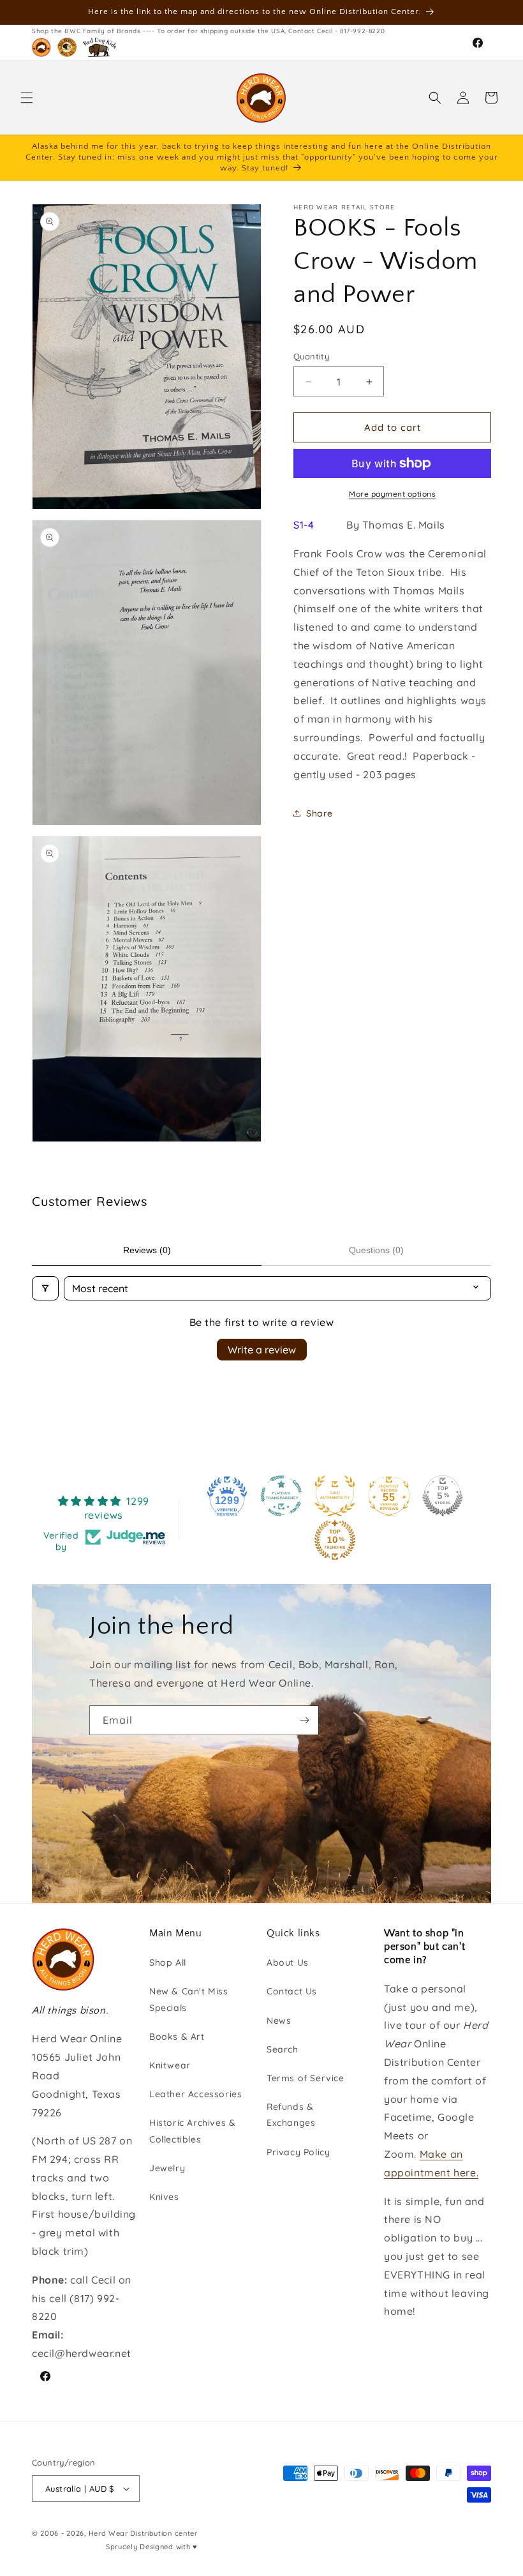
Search (283, 2049)
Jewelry (167, 2168)
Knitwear (170, 2065)
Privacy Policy (298, 2152)
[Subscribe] (304, 1720)
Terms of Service (306, 2078)
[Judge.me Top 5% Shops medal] (443, 1496)
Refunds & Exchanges (291, 2115)
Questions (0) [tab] (376, 1250)
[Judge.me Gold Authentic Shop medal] (335, 1496)
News (279, 2021)
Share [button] (320, 813)
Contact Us (292, 1991)
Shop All (168, 1962)
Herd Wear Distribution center (143, 2533)
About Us (288, 1962)
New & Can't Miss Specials (189, 1999)
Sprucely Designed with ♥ (152, 2547)
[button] (27, 98)
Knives (164, 2197)
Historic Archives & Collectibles (192, 2131)
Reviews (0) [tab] (147, 1250)
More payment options (392, 494)
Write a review (262, 1350)
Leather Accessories (195, 2094)
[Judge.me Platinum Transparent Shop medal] (281, 1496)
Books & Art (177, 2037)
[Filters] (45, 1288)
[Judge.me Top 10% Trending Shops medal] (335, 1540)
